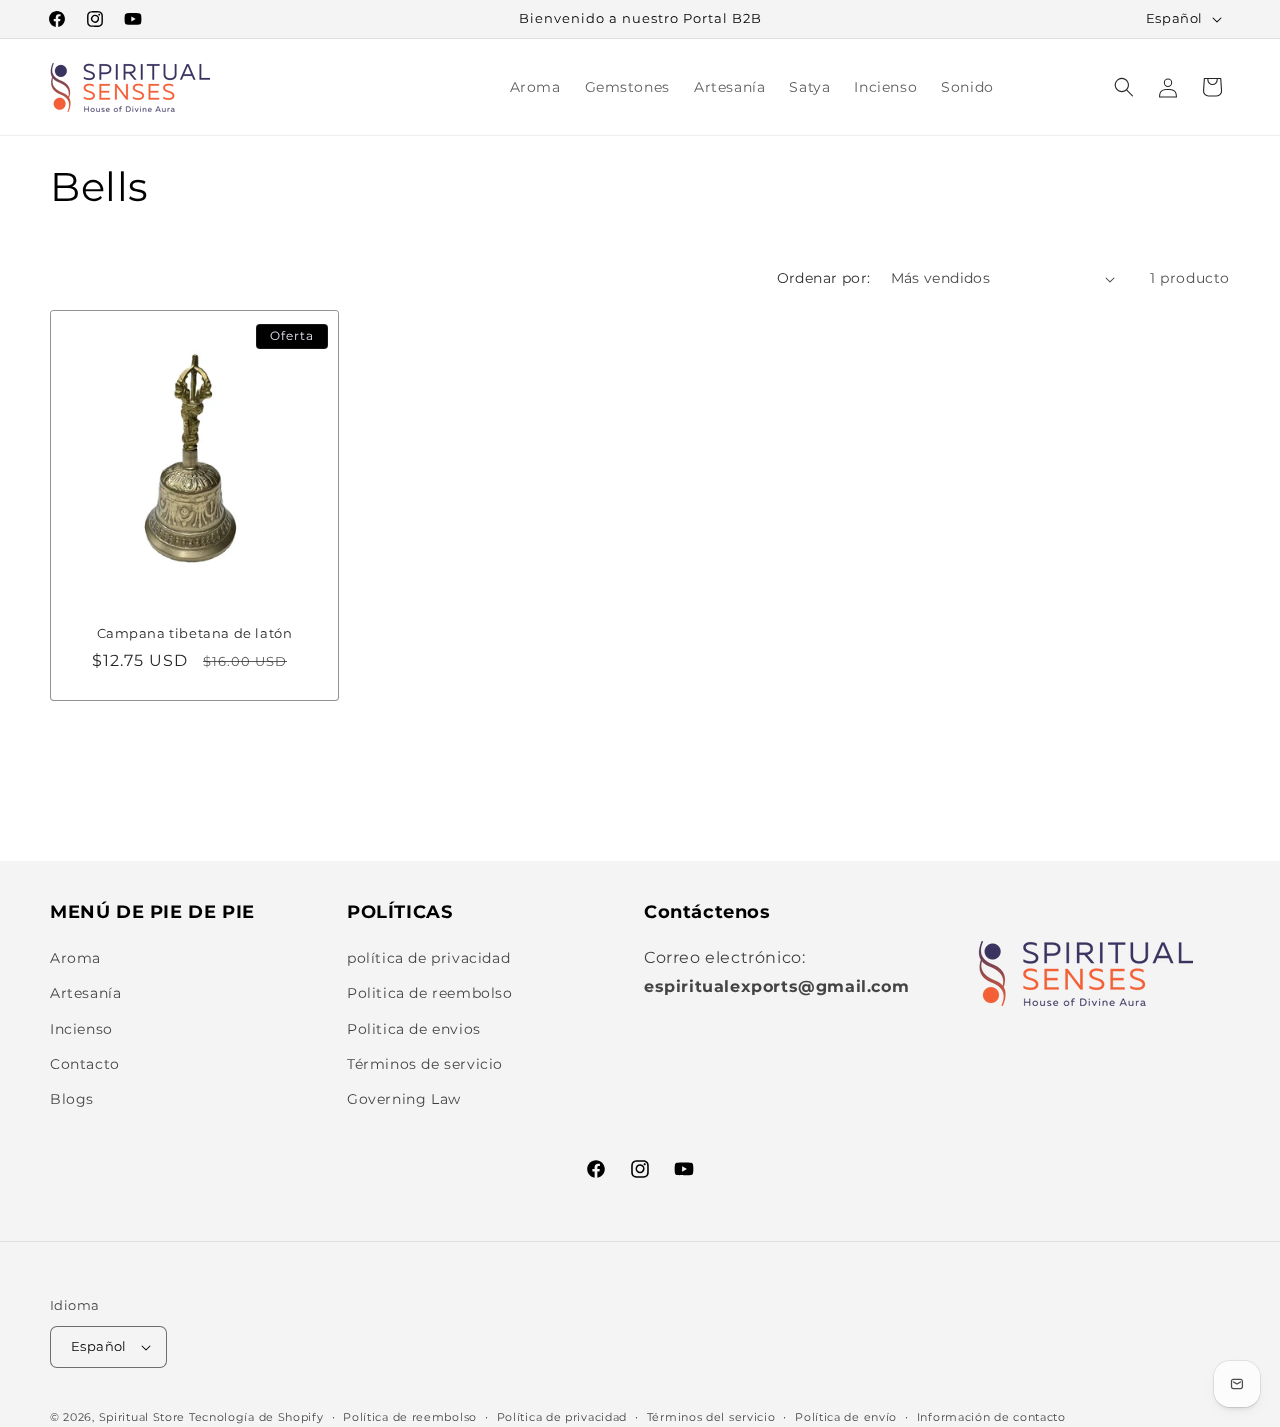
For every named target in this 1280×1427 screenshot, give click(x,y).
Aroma (75, 958)
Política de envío (846, 1417)
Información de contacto (991, 1417)
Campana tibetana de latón (195, 633)
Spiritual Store (142, 1417)
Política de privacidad (562, 1417)
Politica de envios (414, 1029)
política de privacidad (428, 958)
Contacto (85, 1064)
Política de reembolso (410, 1417)
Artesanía (85, 993)
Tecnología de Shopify (256, 1417)
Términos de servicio (425, 1064)
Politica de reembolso (430, 993)
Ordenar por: (824, 278)
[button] (1124, 87)
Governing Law (404, 1099)
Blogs (72, 1099)
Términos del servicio (711, 1417)
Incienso (81, 1029)
